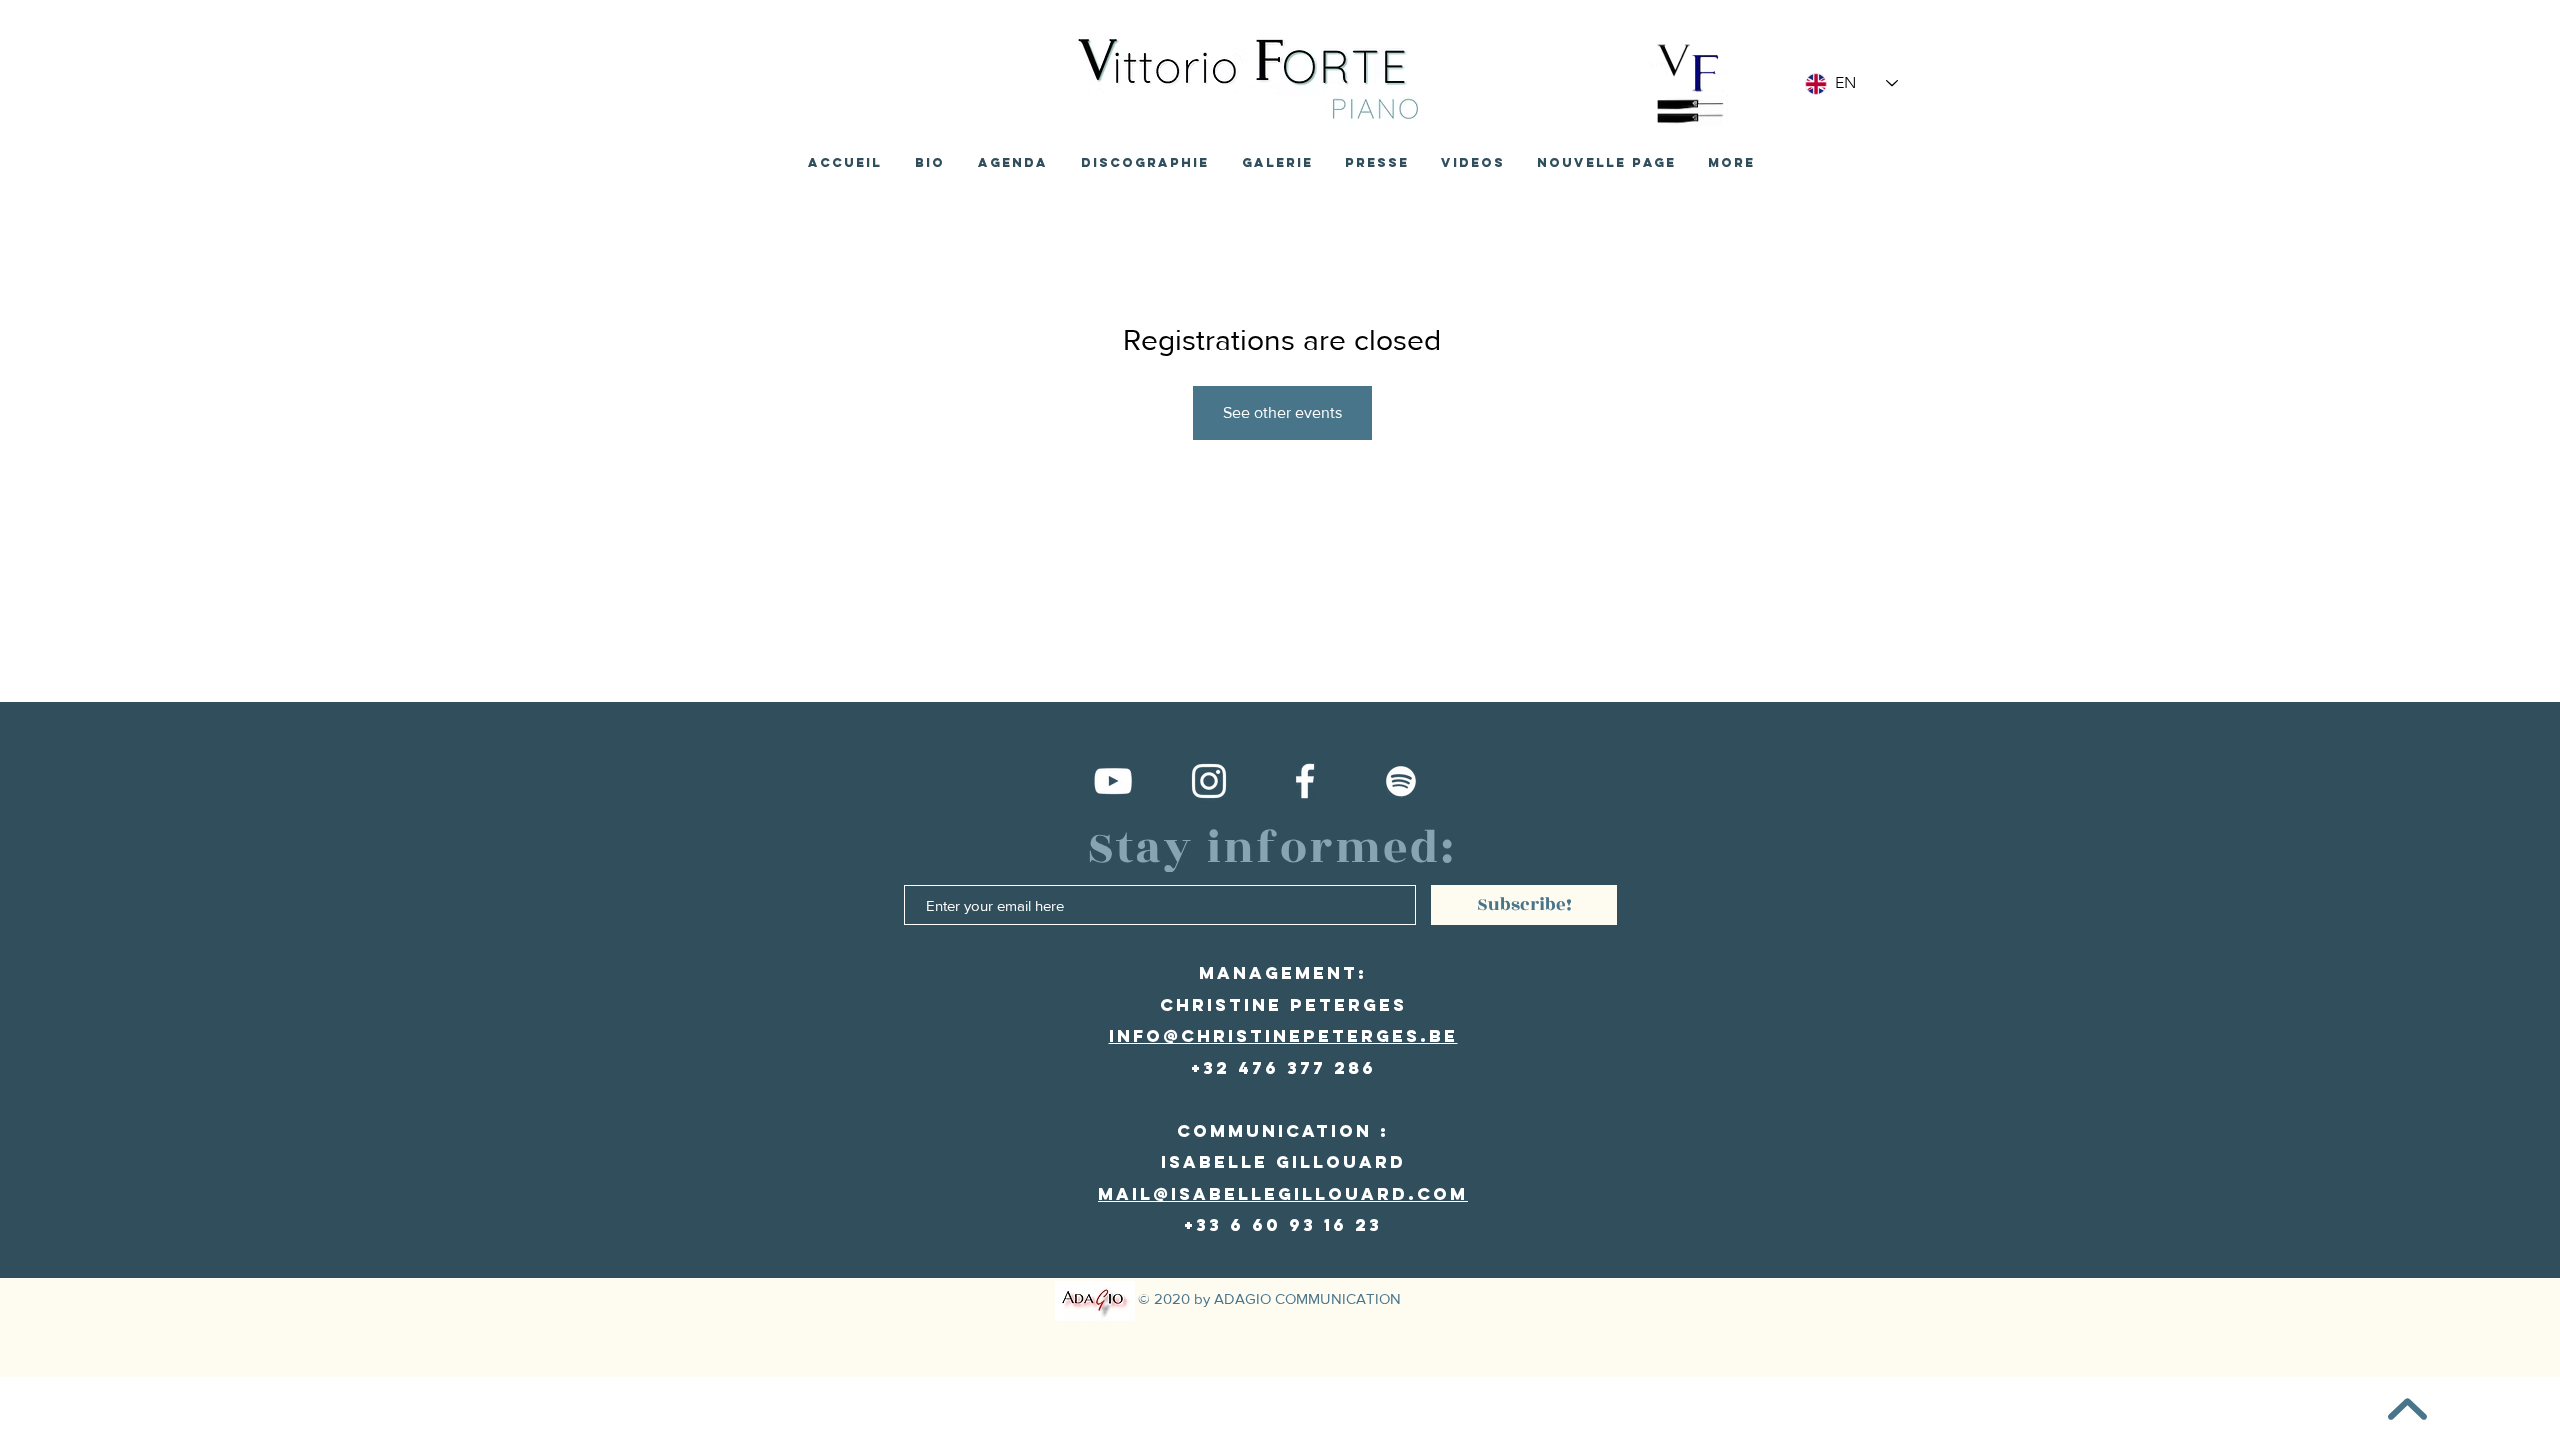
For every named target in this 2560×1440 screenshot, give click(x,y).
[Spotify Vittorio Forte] (1401, 781)
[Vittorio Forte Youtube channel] (1113, 781)
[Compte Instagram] (1209, 781)
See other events (1282, 412)
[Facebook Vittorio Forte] (1305, 781)
